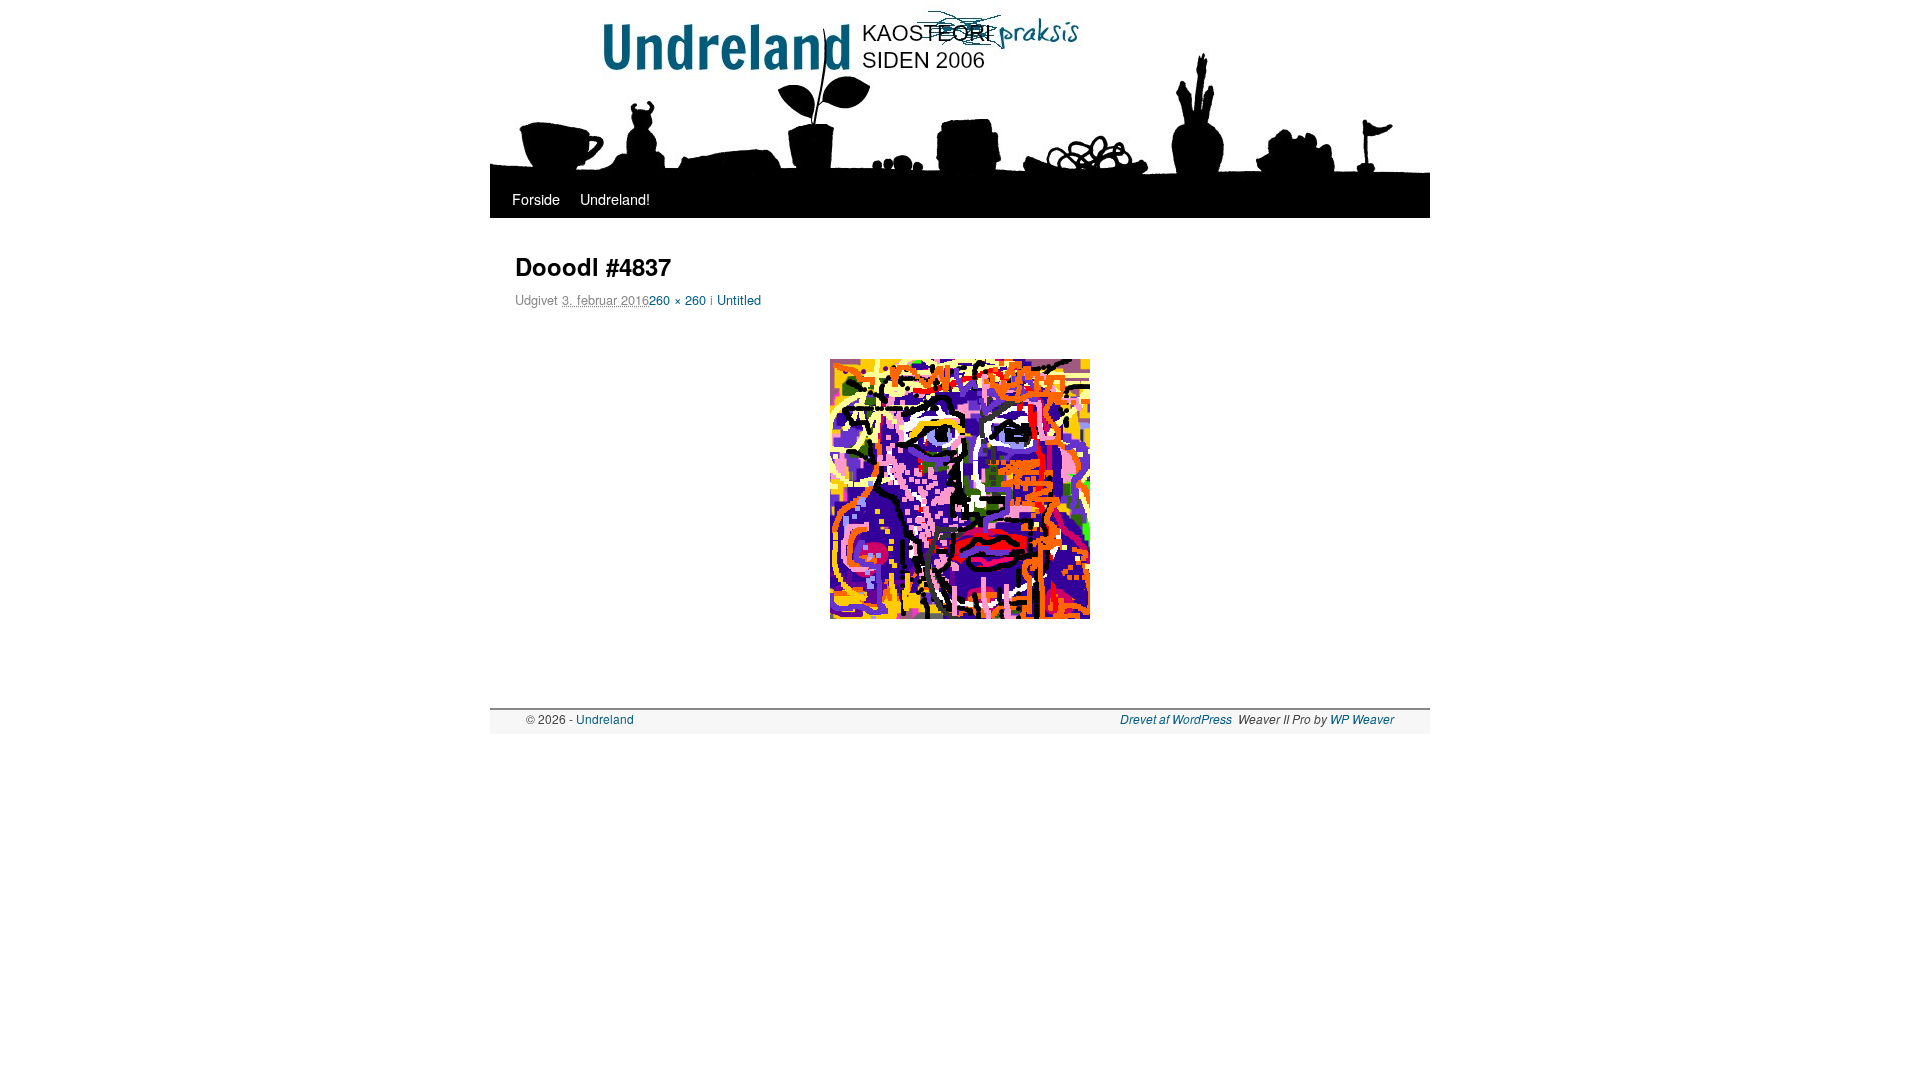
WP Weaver (1362, 718)
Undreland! (615, 198)
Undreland (605, 718)
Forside (536, 198)
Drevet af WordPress (1176, 718)
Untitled (739, 299)
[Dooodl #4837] (960, 489)
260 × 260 (677, 299)
